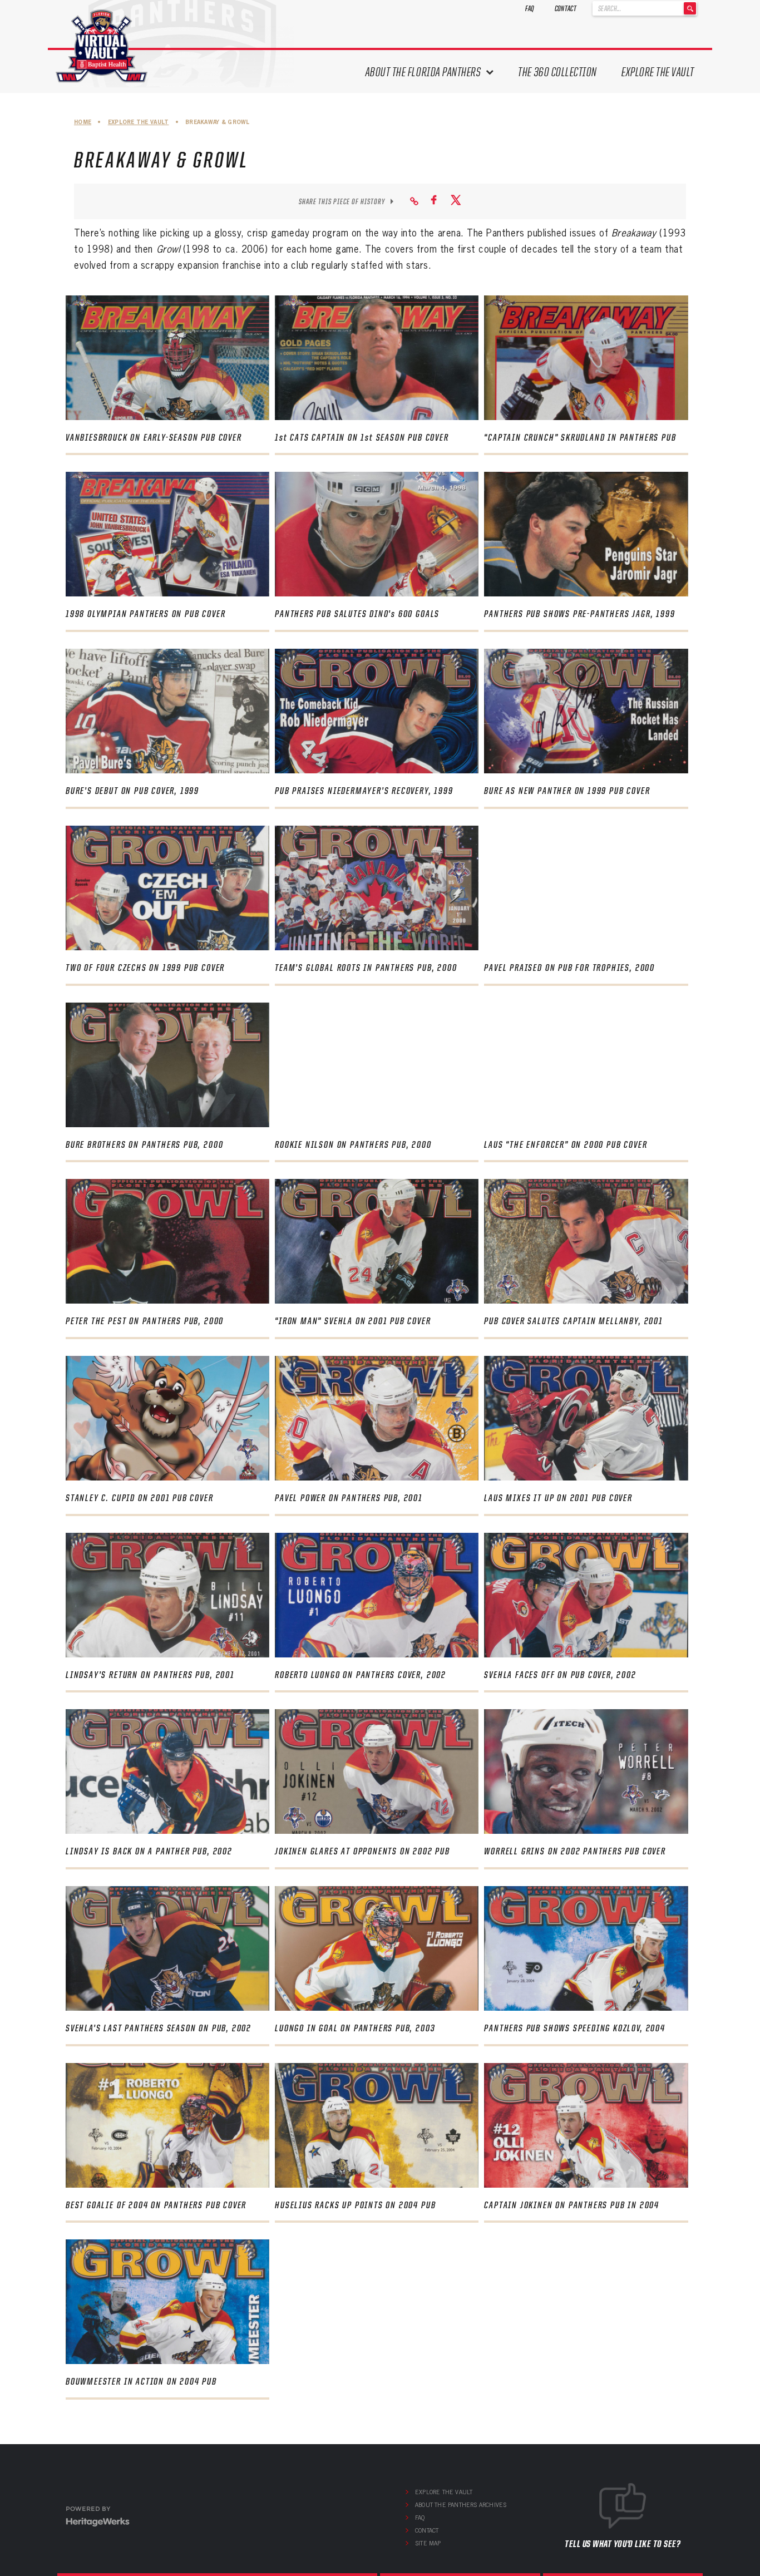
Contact (566, 8)
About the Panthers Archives (461, 2505)
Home (83, 122)
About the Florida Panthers (423, 72)
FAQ (530, 8)
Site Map (428, 2543)
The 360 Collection (557, 72)
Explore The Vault (658, 72)
